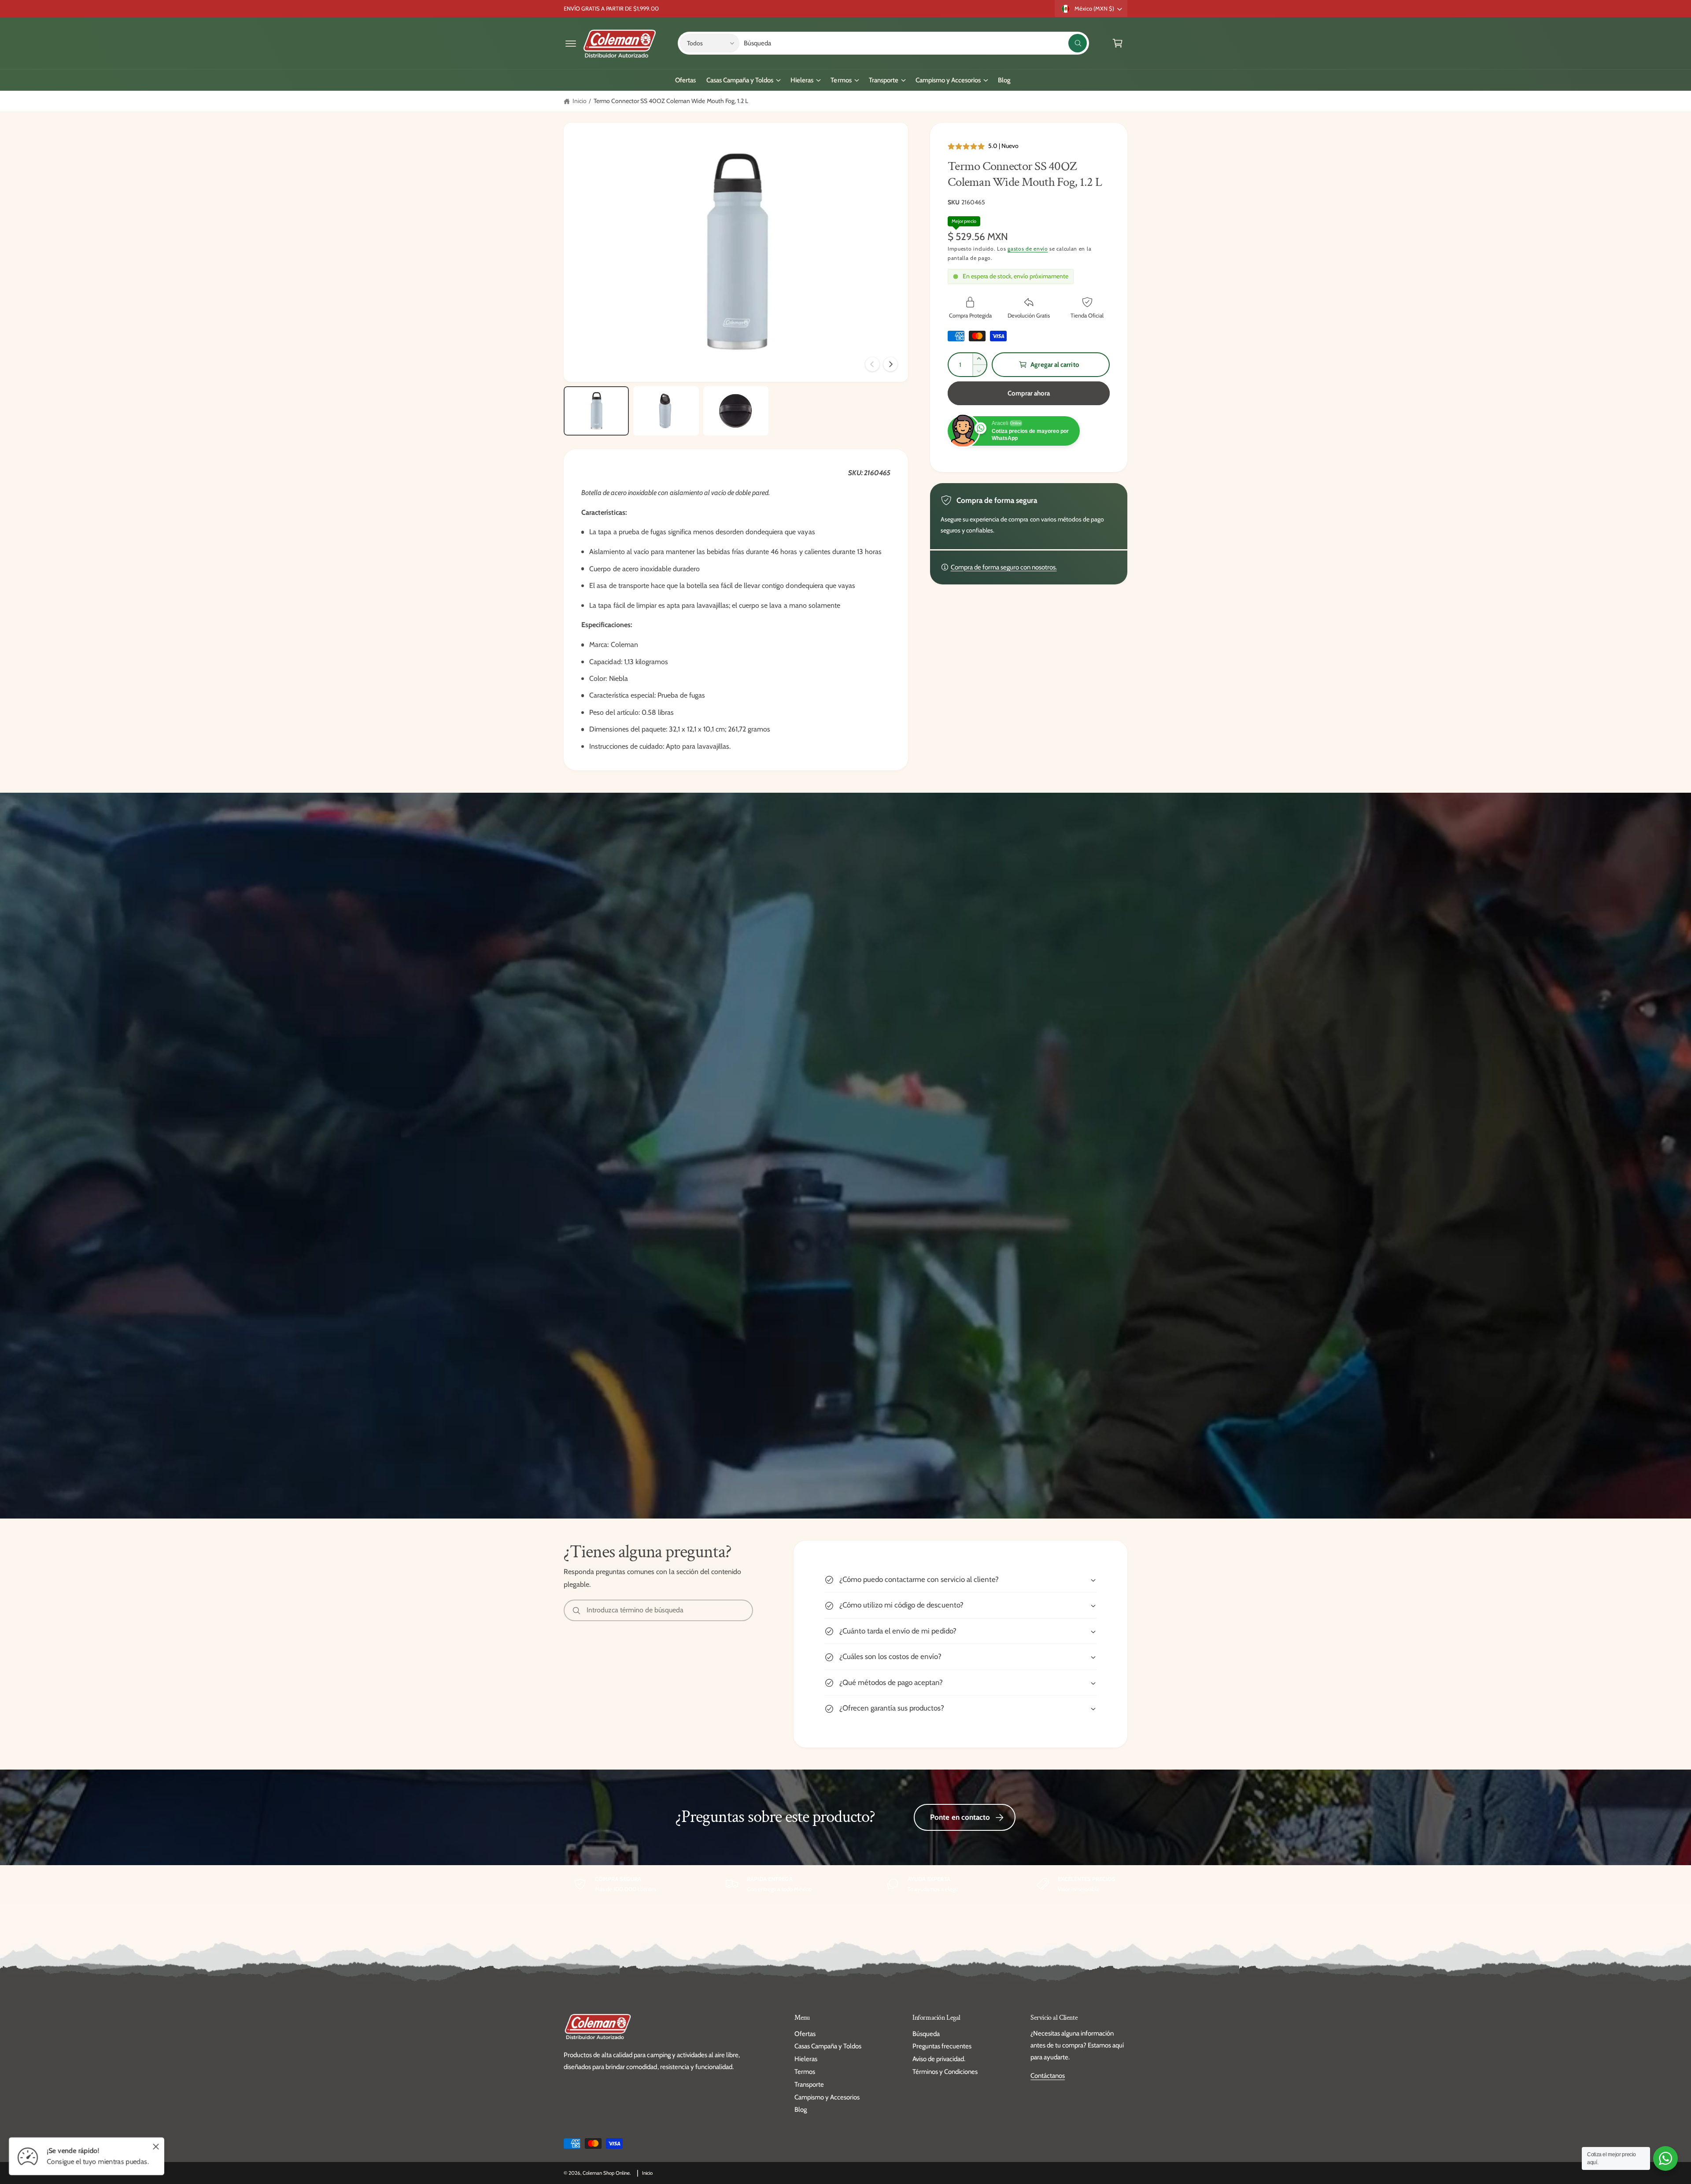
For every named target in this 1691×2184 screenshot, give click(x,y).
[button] (571, 43)
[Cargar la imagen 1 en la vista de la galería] (596, 411)
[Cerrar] (156, 2147)
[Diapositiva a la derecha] (890, 364)
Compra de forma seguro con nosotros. (1004, 567)
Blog (801, 2110)
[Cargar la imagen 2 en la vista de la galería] (666, 411)
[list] (845, 1884)
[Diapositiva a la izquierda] (872, 364)
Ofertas (805, 2034)
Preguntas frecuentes (942, 2046)
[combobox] (915, 43)
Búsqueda (926, 2034)
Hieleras (802, 80)
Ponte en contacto (960, 1817)
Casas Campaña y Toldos (740, 80)
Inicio (580, 101)
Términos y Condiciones (945, 2072)
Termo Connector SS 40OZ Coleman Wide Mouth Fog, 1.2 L (671, 101)
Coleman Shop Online (606, 2173)
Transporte (884, 80)
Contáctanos (1048, 2076)
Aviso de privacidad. (939, 2059)
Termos (841, 80)
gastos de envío (1028, 249)
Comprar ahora (1029, 393)
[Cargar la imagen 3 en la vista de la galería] (736, 411)
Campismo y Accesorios (948, 80)
